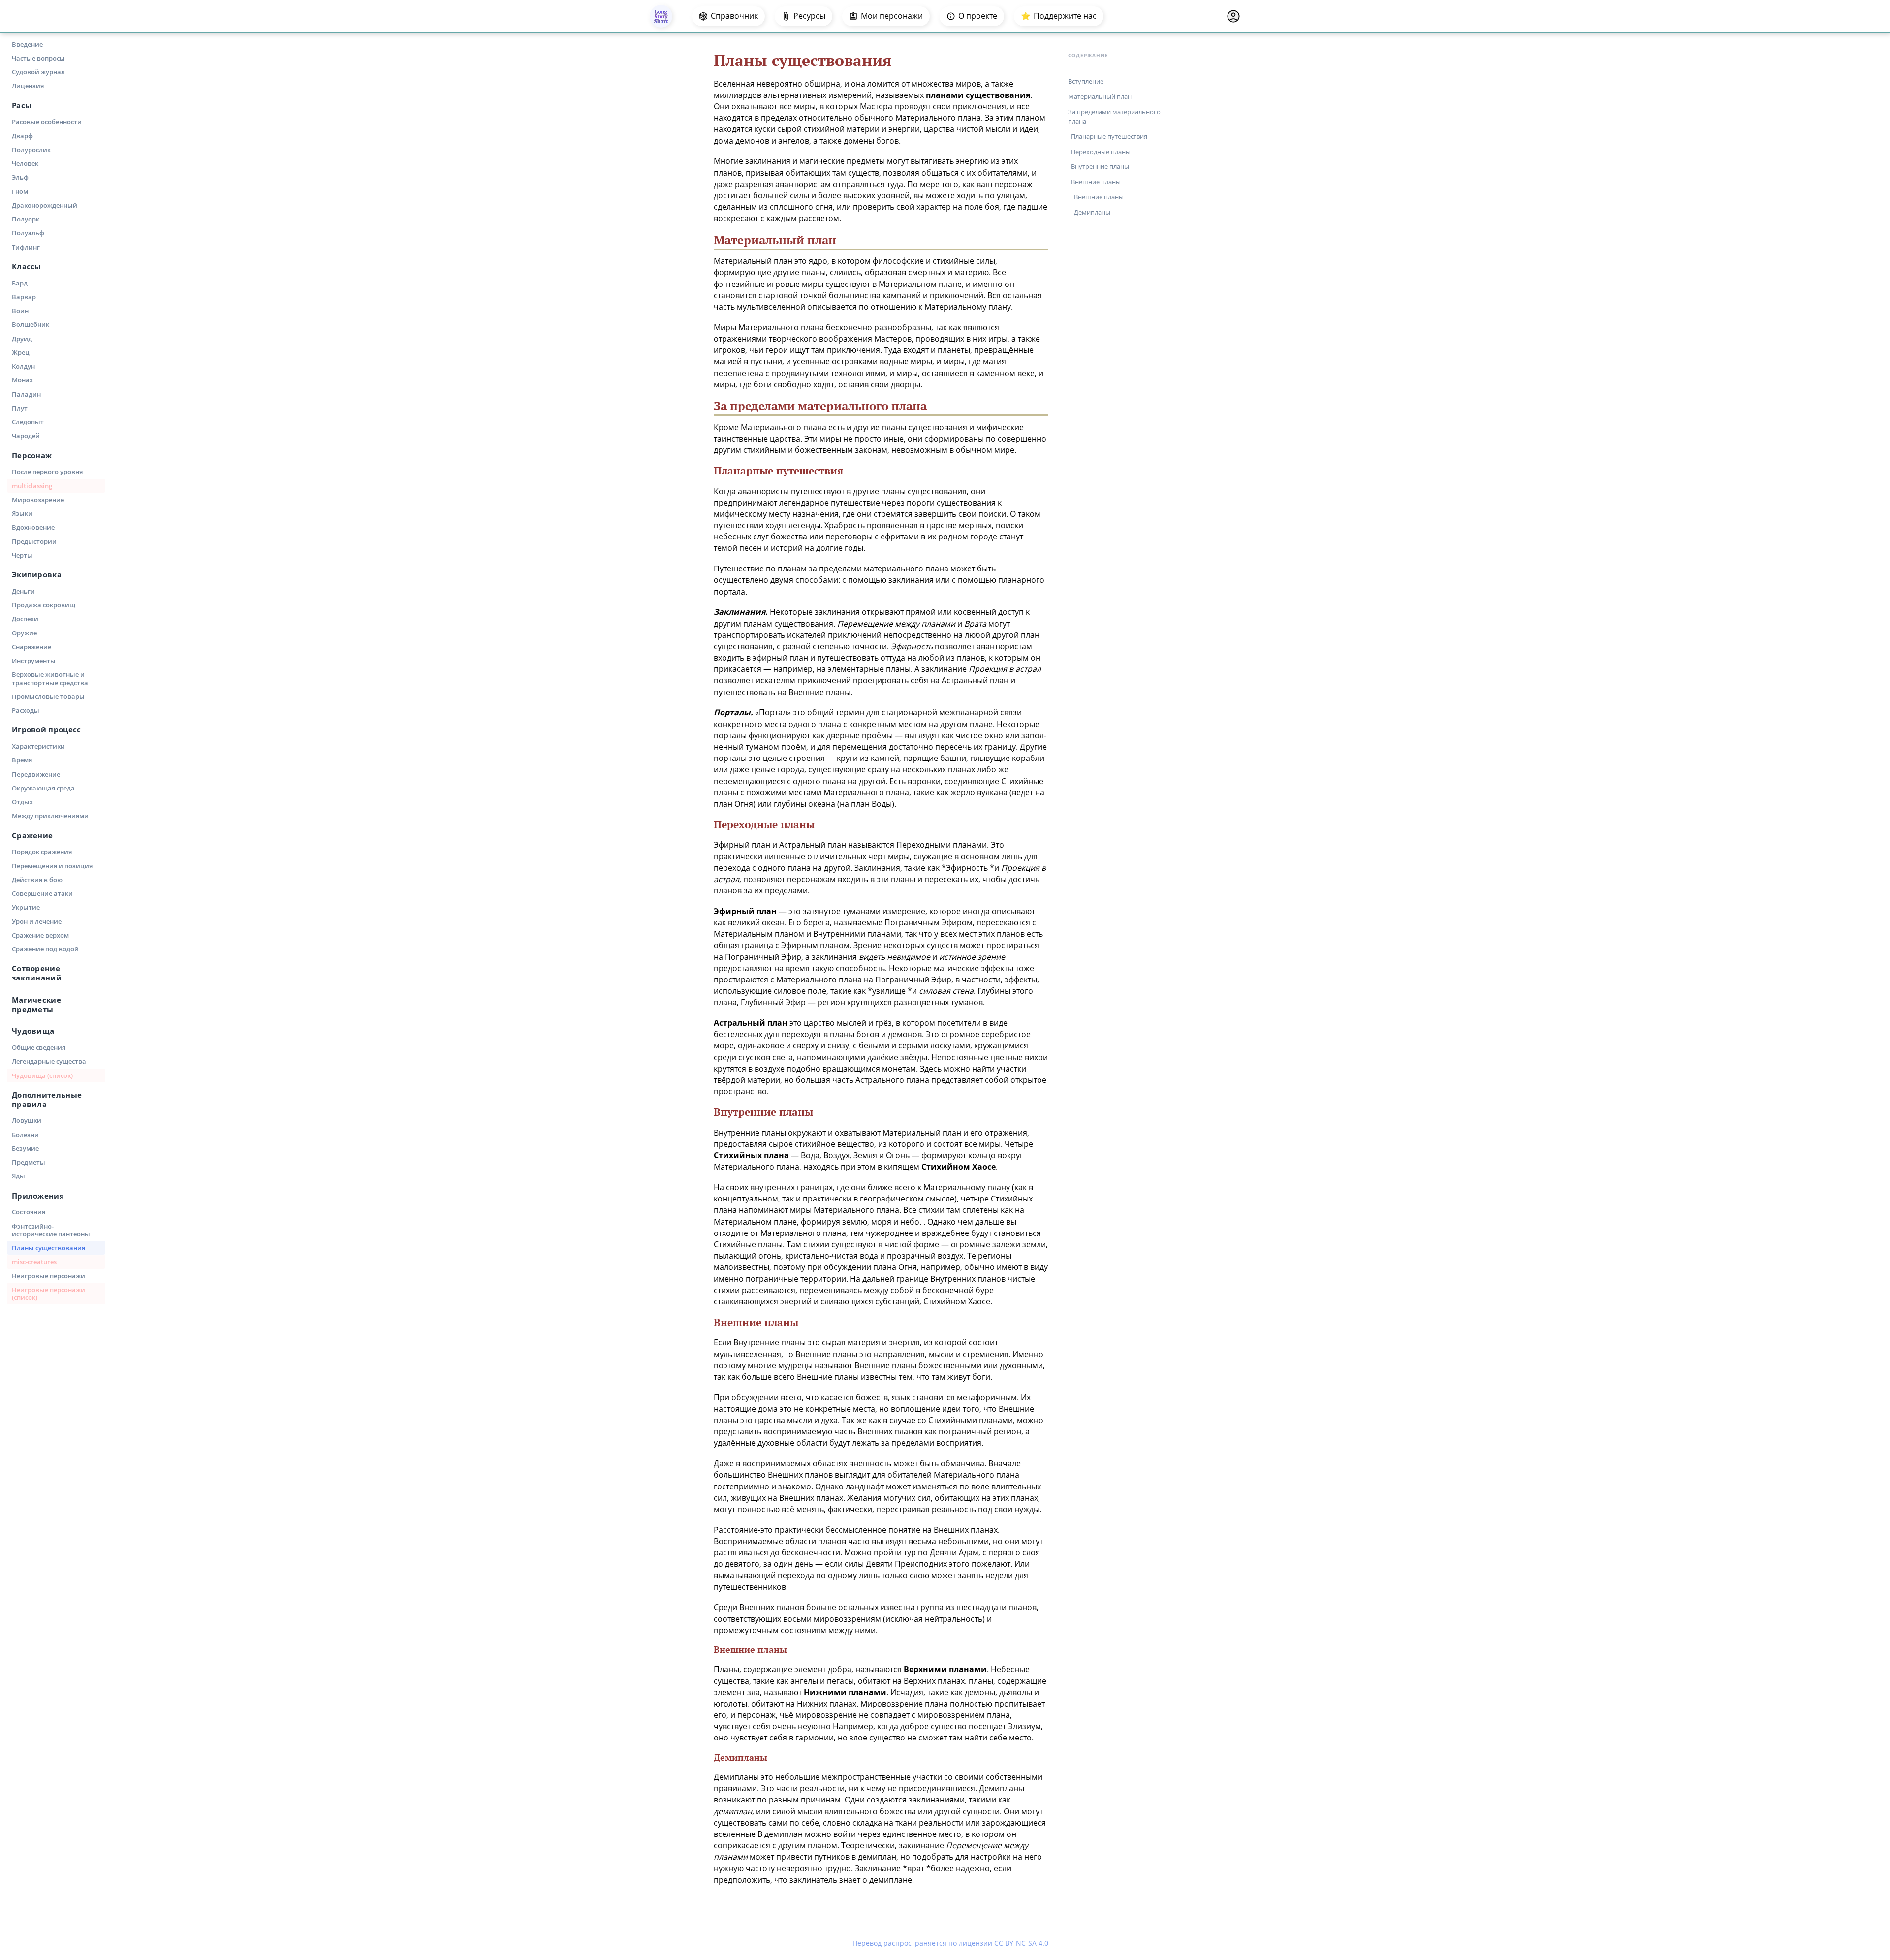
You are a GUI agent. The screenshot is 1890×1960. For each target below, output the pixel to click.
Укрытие (26, 907)
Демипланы (1092, 212)
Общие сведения (39, 1047)
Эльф (20, 177)
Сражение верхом (40, 935)
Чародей (26, 436)
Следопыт (28, 422)
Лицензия (28, 86)
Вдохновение (33, 527)
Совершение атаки (42, 893)
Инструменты (34, 661)
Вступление (1086, 81)
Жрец (21, 352)
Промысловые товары (48, 696)
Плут (20, 408)
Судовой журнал (38, 72)
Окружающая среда (43, 788)
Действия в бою (37, 880)
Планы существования (48, 1248)
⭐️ (1059, 16)
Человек (25, 163)
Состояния (29, 1212)
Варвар (24, 297)
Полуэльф (28, 233)
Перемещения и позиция (52, 866)
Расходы (26, 710)
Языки (22, 513)
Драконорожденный (45, 205)
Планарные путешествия (1109, 136)
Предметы (29, 1162)
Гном (20, 191)
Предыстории (34, 541)
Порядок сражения (42, 852)
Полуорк (26, 219)
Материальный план (1100, 96)
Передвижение (36, 774)
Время (22, 760)
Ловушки (27, 1120)
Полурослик (31, 150)
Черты (22, 555)
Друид (22, 339)
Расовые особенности (47, 122)
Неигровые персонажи (48, 1276)
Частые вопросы (38, 58)
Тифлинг (26, 247)
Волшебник (31, 324)
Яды (18, 1176)
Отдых (22, 802)
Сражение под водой (45, 949)
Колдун (23, 366)
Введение (27, 44)
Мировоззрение (38, 500)
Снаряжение (31, 647)
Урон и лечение (37, 921)
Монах (22, 380)
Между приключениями (50, 816)
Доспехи (25, 619)
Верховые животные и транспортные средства (50, 678)
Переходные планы (1101, 151)
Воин (20, 311)
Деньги (23, 591)
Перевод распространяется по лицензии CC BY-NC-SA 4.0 (950, 1943)
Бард (20, 283)
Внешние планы (1096, 182)
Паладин (26, 394)
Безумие (25, 1148)
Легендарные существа (49, 1061)
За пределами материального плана (1114, 116)
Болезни (25, 1135)
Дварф (22, 136)
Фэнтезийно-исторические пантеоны (51, 1230)
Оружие (24, 633)
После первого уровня (47, 472)
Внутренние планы (1100, 166)
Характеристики (38, 746)
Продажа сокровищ (44, 605)
